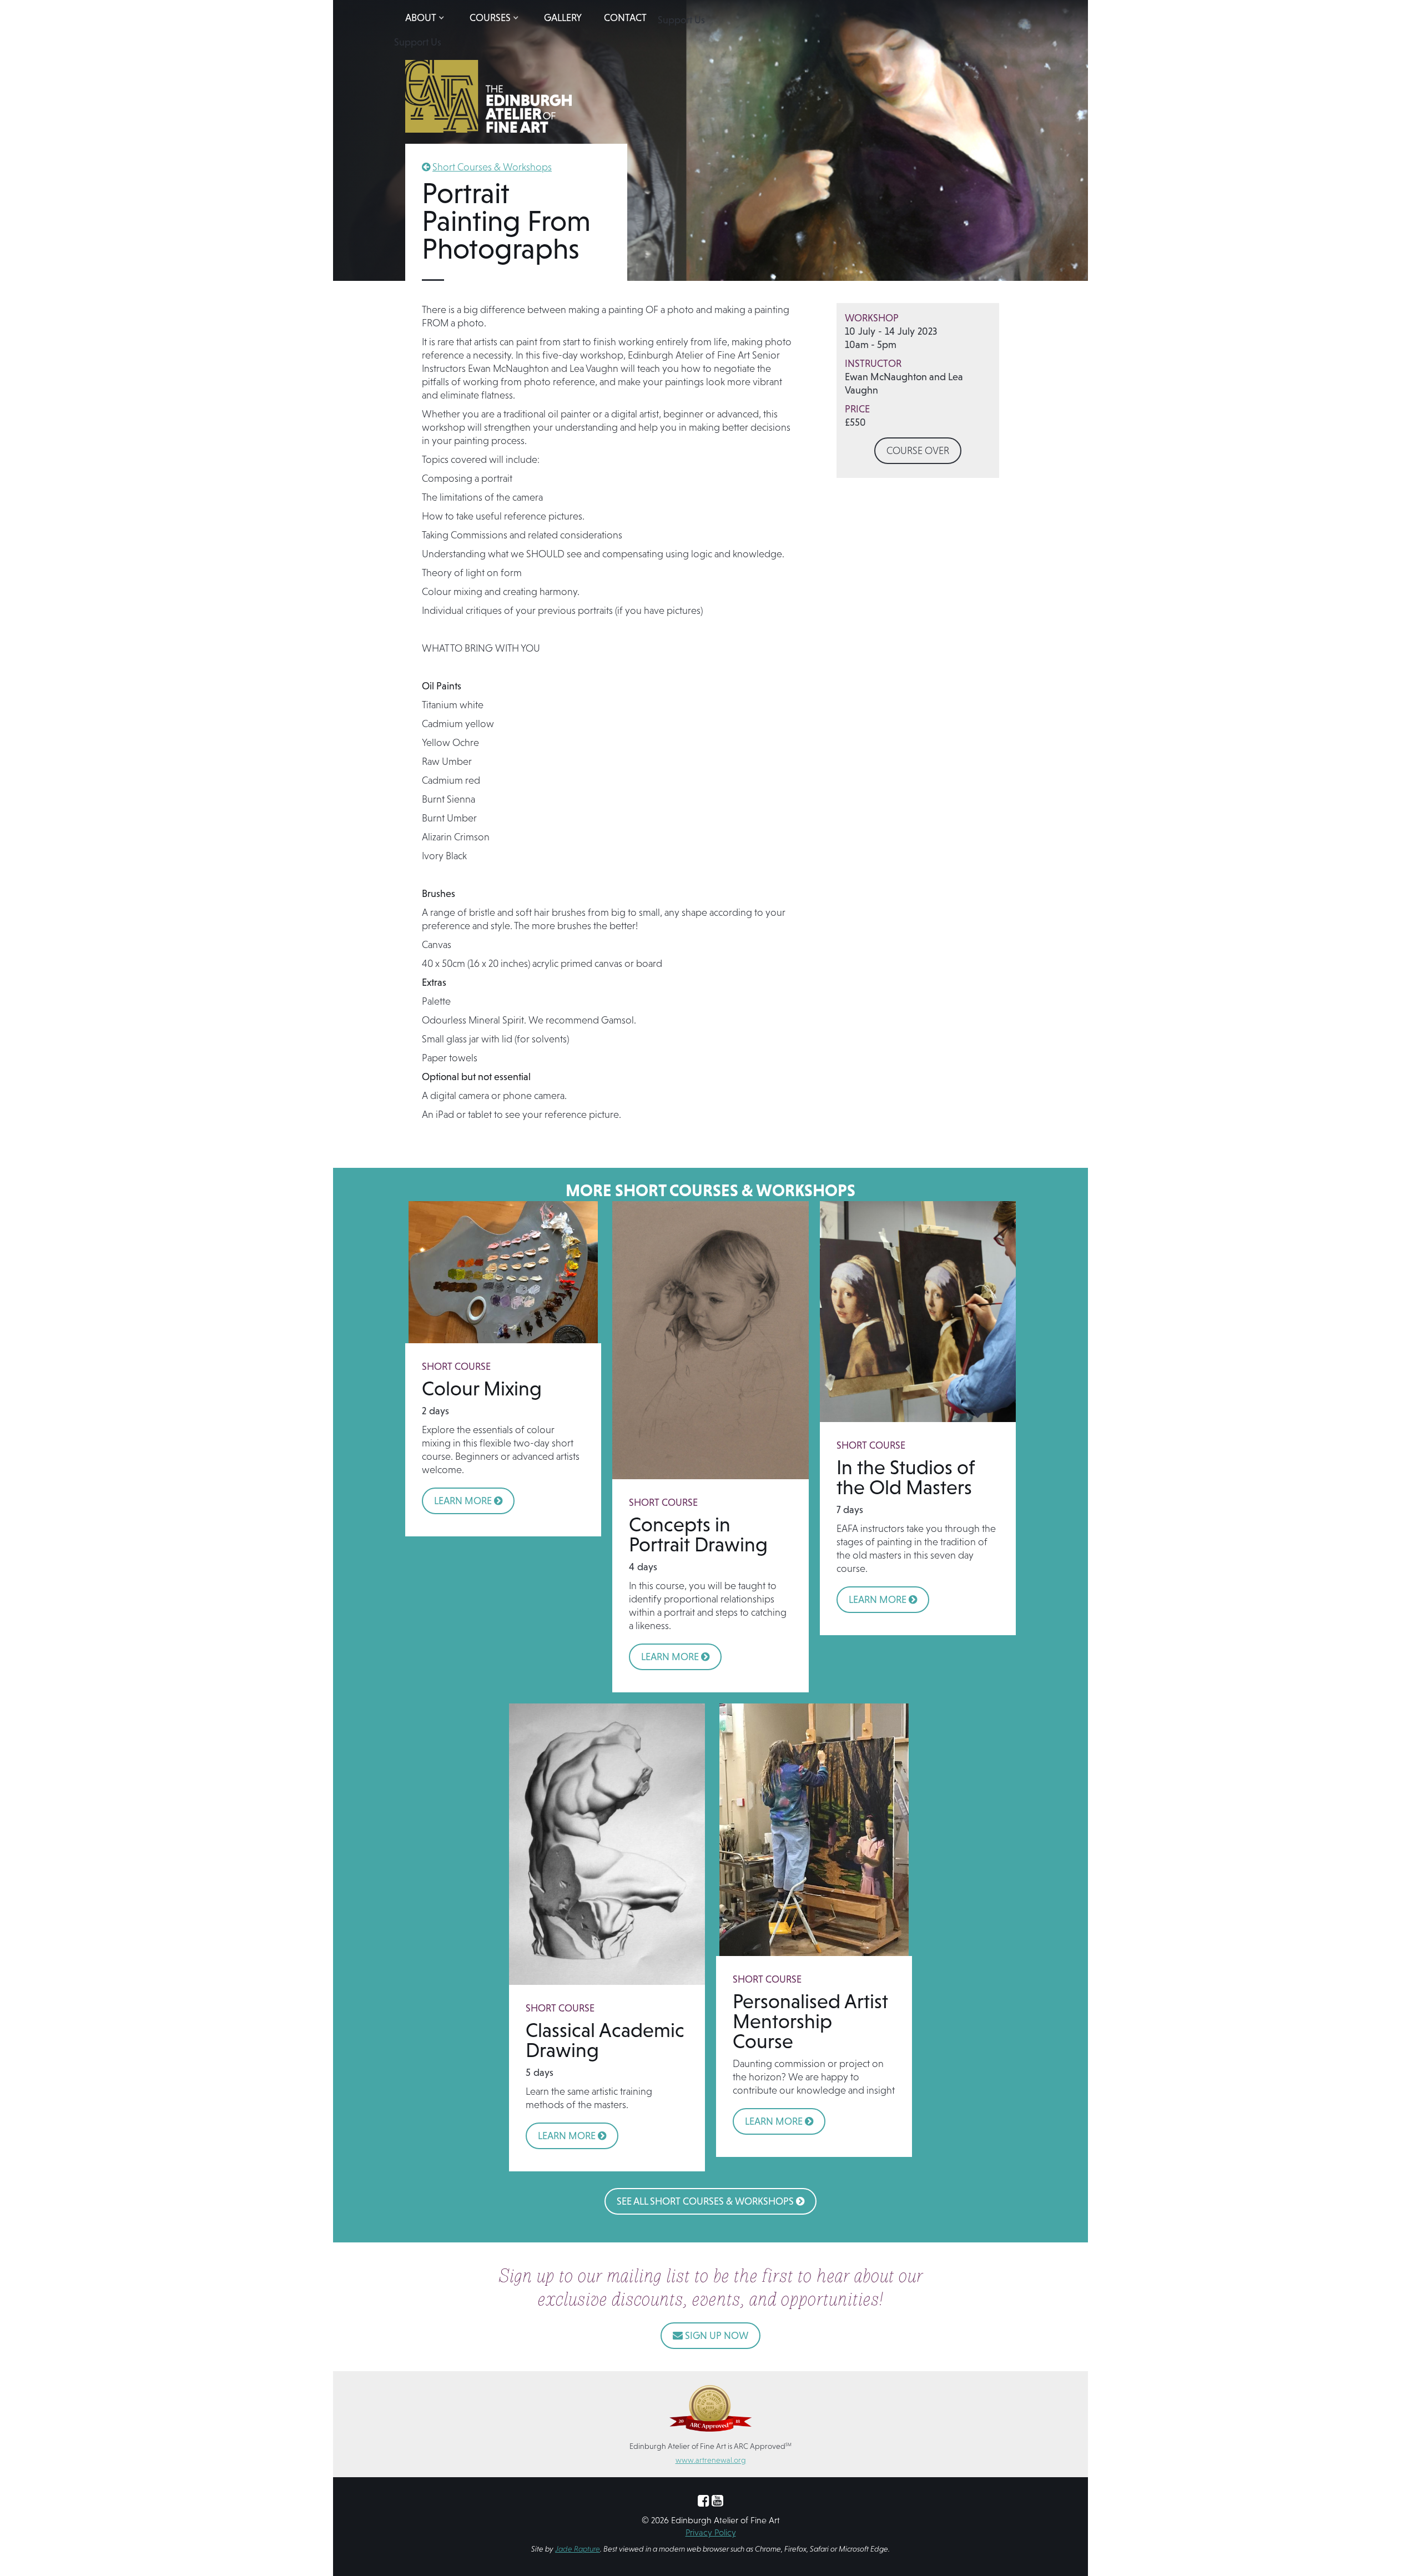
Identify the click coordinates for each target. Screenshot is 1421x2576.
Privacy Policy (711, 2532)
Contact (625, 17)
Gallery (563, 17)
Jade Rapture (578, 2549)
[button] (426, 18)
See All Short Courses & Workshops (710, 2201)
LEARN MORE (468, 1501)
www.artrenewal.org (711, 2460)
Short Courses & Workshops (492, 167)
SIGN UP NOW (710, 2335)
